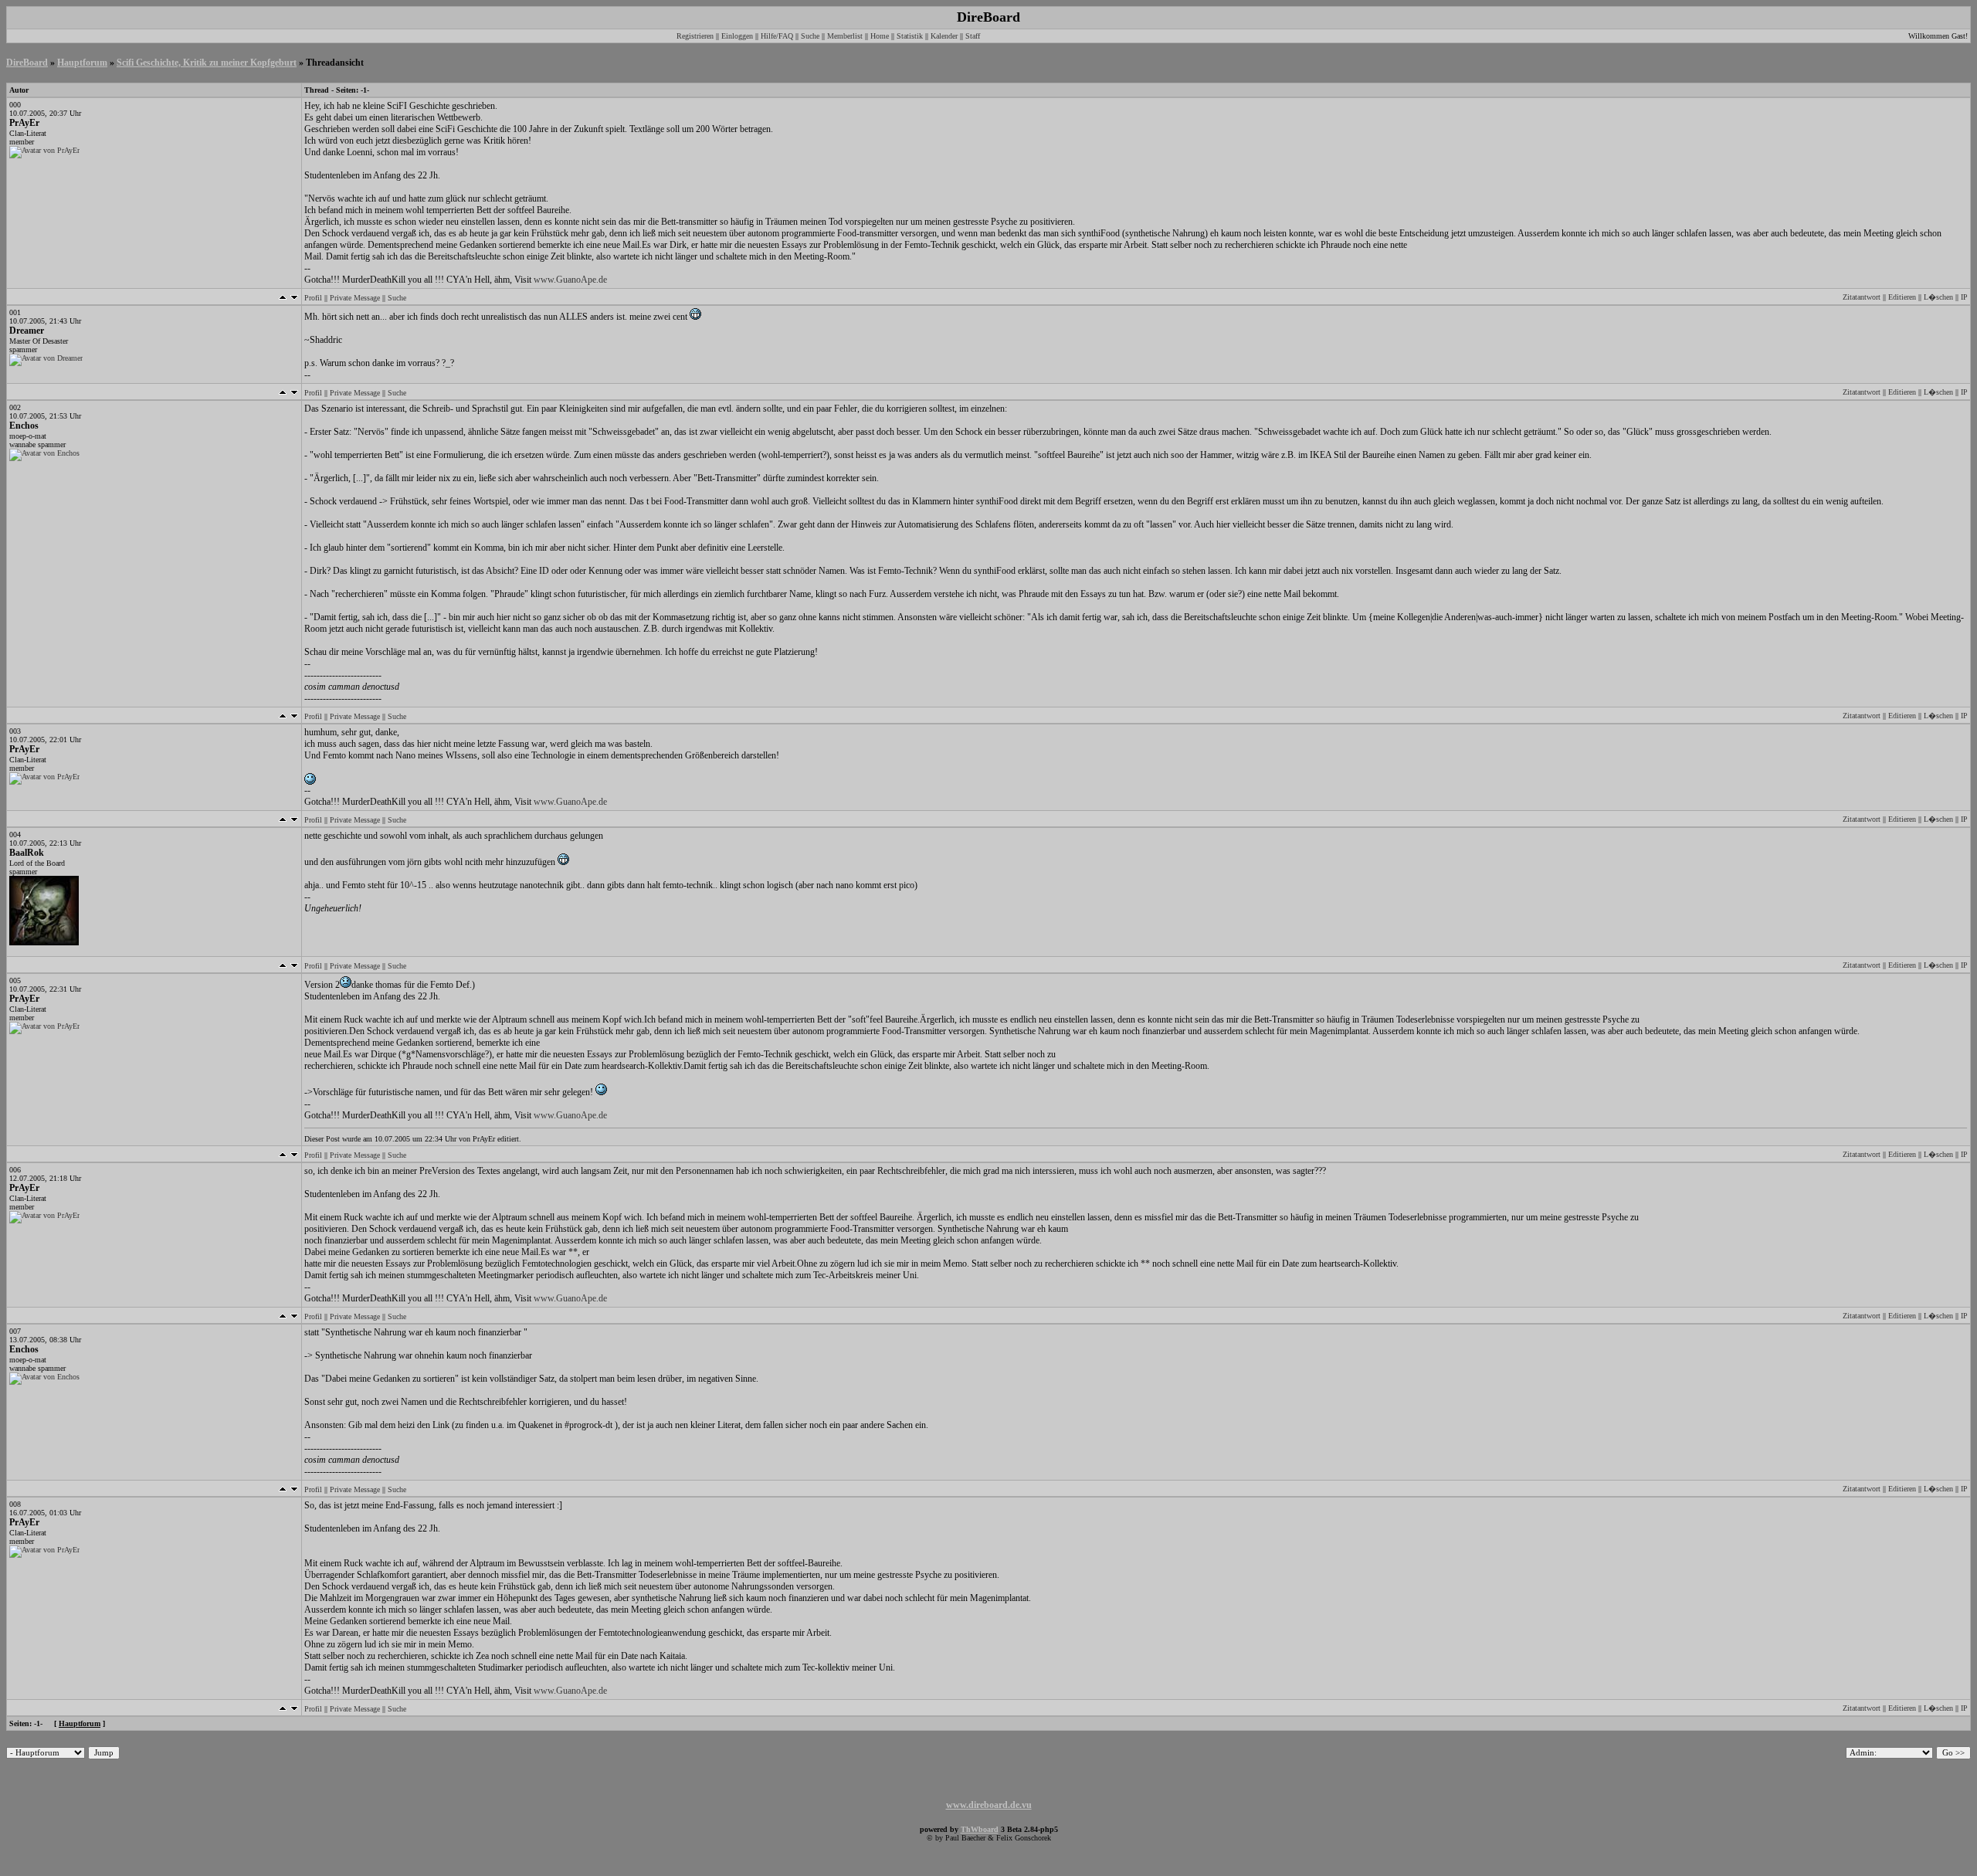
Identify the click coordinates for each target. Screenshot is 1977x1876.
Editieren (1902, 297)
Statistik (910, 36)
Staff (973, 36)
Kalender (944, 36)
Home (880, 36)
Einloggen (737, 36)
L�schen (1938, 297)
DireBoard (27, 63)
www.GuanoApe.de (570, 280)
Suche (810, 36)
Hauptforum (82, 63)
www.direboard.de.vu (989, 1805)
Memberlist (845, 36)
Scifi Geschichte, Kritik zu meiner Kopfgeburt (207, 63)
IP (1964, 297)
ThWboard (980, 1829)
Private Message (355, 298)
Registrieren (695, 36)
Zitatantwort (1862, 297)
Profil (313, 298)
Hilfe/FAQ (777, 36)
